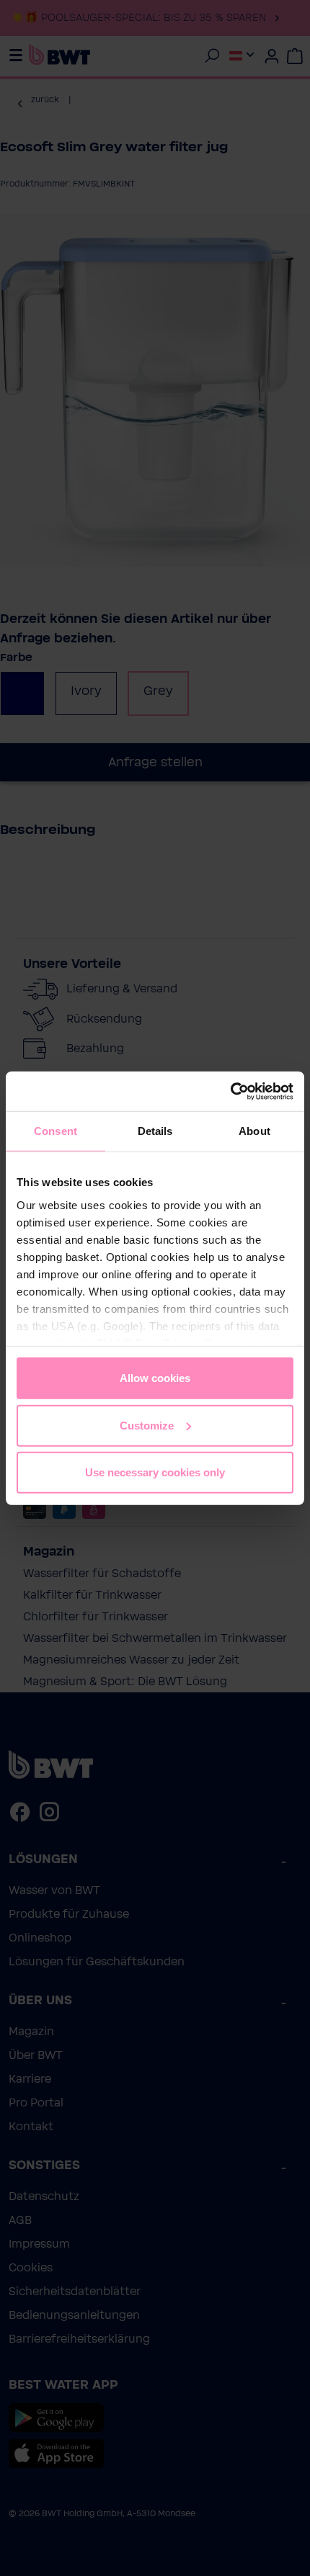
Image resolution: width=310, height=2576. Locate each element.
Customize (147, 1425)
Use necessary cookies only (155, 1472)
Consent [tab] (56, 1131)
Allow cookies (155, 1378)
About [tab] (254, 1131)
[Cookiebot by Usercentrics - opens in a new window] (230, 1091)
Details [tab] (155, 1131)
